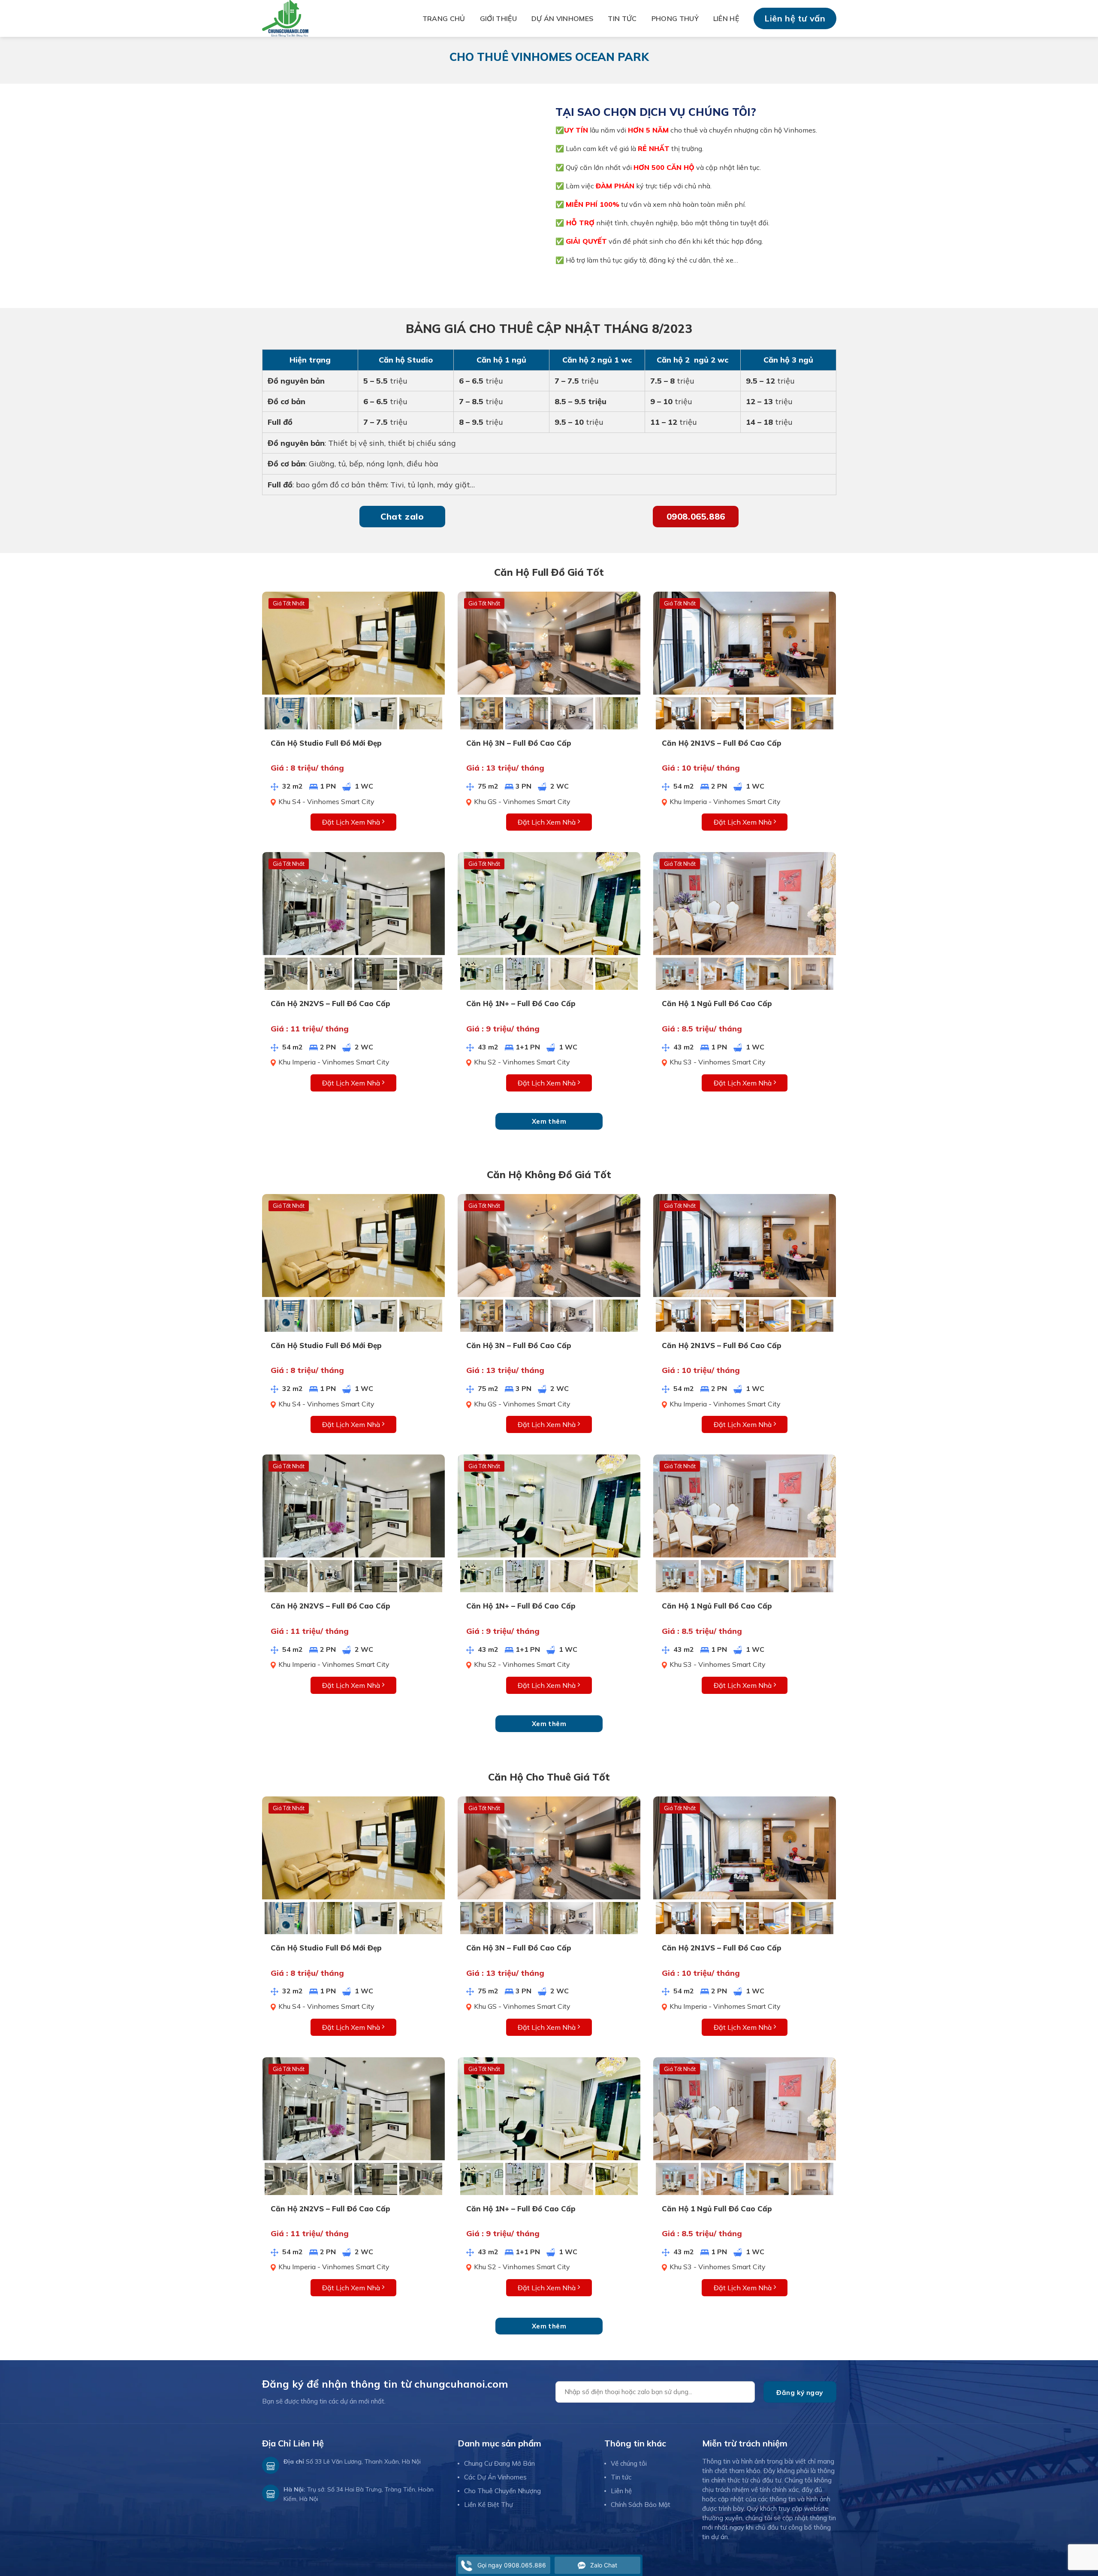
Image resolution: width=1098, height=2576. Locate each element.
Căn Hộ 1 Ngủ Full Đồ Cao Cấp (717, 1003)
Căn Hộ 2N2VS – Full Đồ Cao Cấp (330, 1003)
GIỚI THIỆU (498, 18)
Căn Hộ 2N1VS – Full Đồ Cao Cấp (722, 743)
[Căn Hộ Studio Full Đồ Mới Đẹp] (353, 642)
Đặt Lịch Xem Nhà (352, 822)
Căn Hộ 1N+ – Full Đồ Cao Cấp (521, 1003)
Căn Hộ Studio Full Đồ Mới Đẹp (326, 743)
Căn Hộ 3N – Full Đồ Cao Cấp (519, 743)
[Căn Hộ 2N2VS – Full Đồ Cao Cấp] (353, 903)
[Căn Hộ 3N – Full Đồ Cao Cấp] (549, 642)
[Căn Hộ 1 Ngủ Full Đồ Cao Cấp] (745, 903)
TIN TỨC (622, 18)
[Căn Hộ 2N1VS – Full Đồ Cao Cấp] (745, 642)
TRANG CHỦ (444, 18)
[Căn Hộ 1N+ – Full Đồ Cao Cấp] (549, 903)
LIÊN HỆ (726, 18)
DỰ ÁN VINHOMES (562, 18)
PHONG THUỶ (675, 18)
